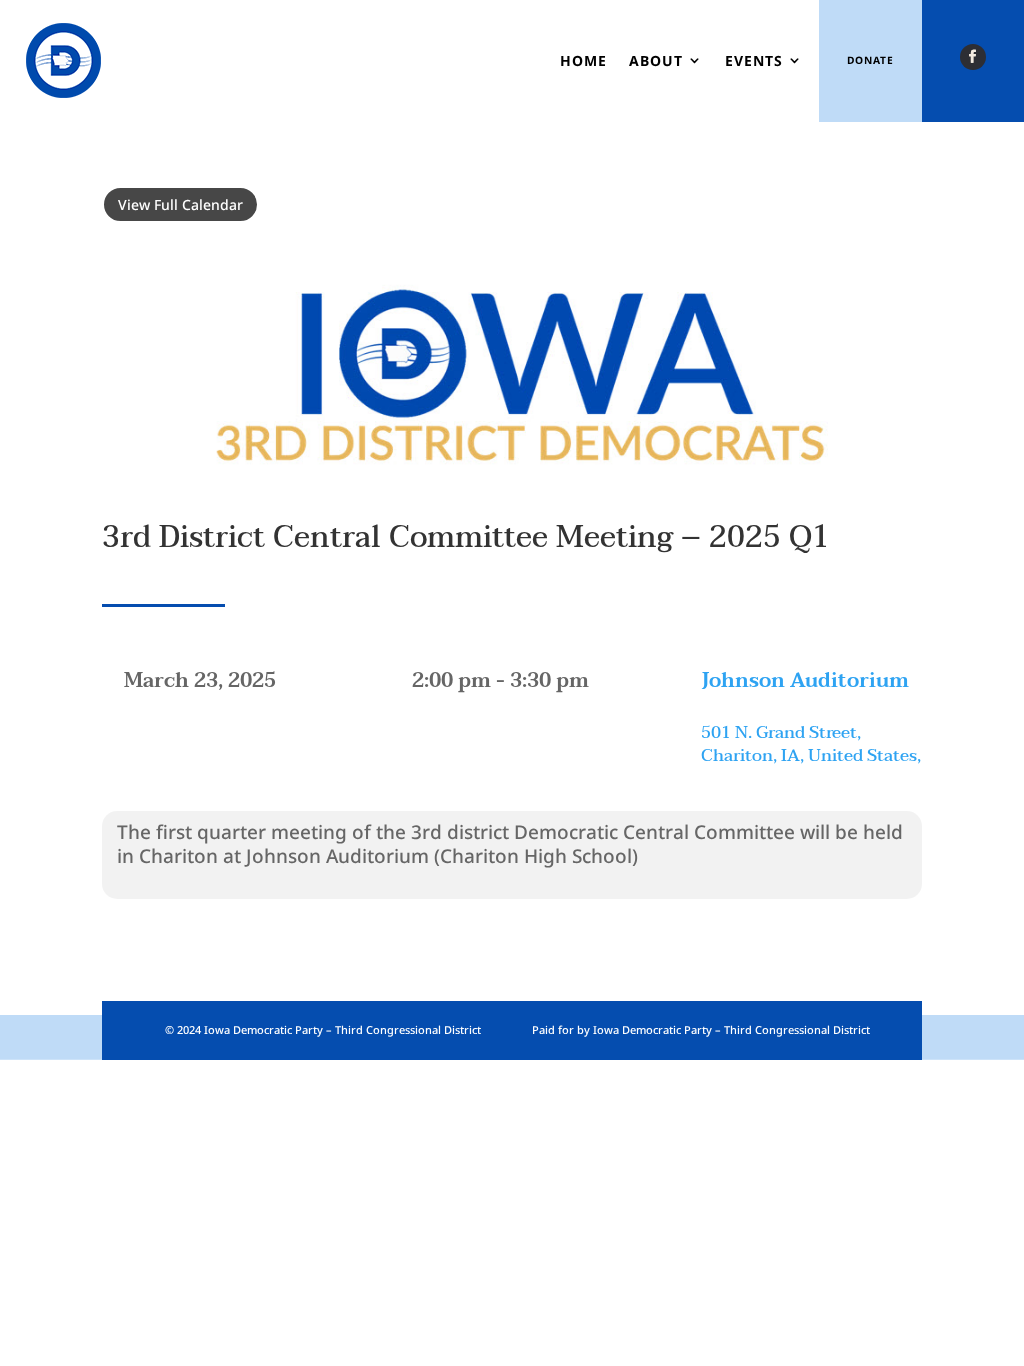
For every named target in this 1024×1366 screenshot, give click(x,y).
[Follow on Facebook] (973, 57)
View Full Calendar (180, 204)
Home (583, 60)
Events (754, 60)
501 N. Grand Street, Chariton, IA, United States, (811, 744)
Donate (870, 60)
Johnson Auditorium (805, 681)
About (656, 60)
